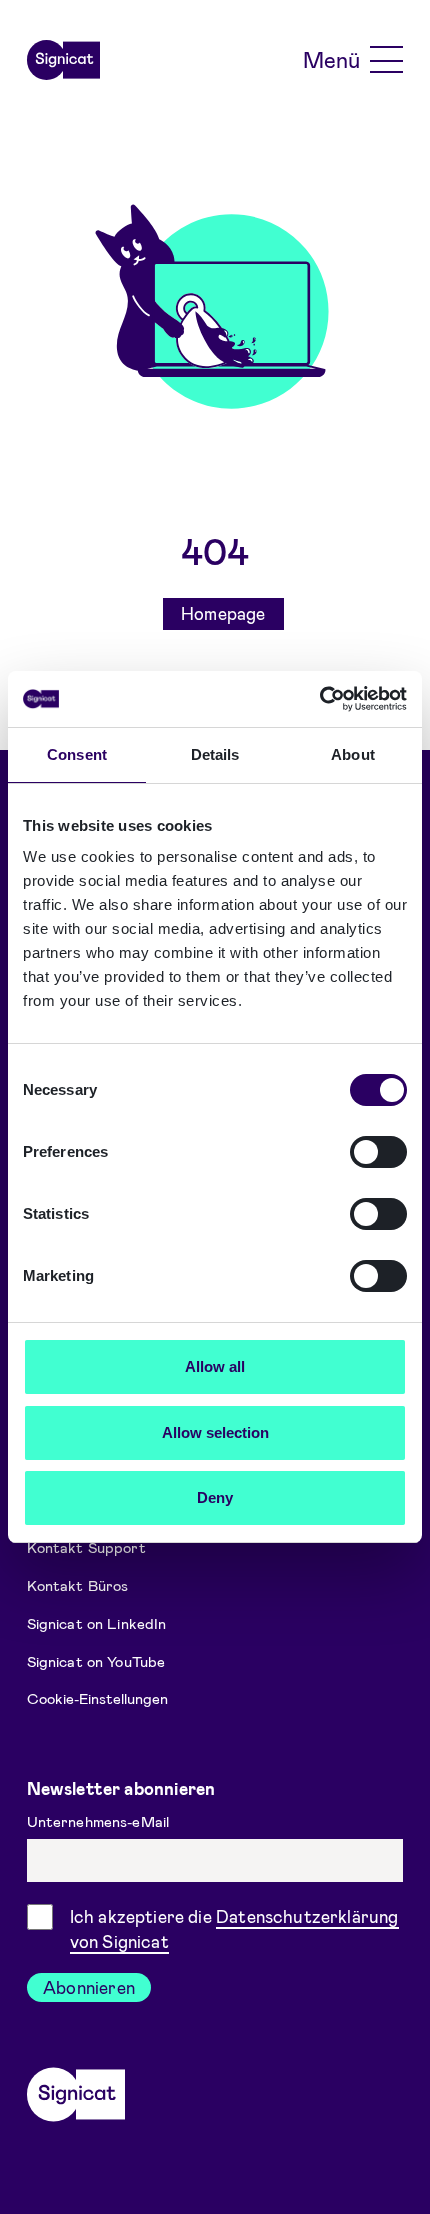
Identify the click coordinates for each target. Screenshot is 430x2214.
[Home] (64, 60)
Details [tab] (215, 754)
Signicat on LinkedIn (97, 1623)
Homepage (223, 613)
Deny (215, 1497)
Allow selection (215, 1432)
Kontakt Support (86, 1547)
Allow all (215, 1366)
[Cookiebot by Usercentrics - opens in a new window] (319, 699)
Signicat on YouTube (96, 1660)
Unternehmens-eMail (100, 1821)
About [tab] (353, 754)
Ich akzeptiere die (234, 1928)
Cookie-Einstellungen (97, 1698)
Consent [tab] (77, 754)
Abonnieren (89, 1987)
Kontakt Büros (78, 1585)
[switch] (378, 1152)
